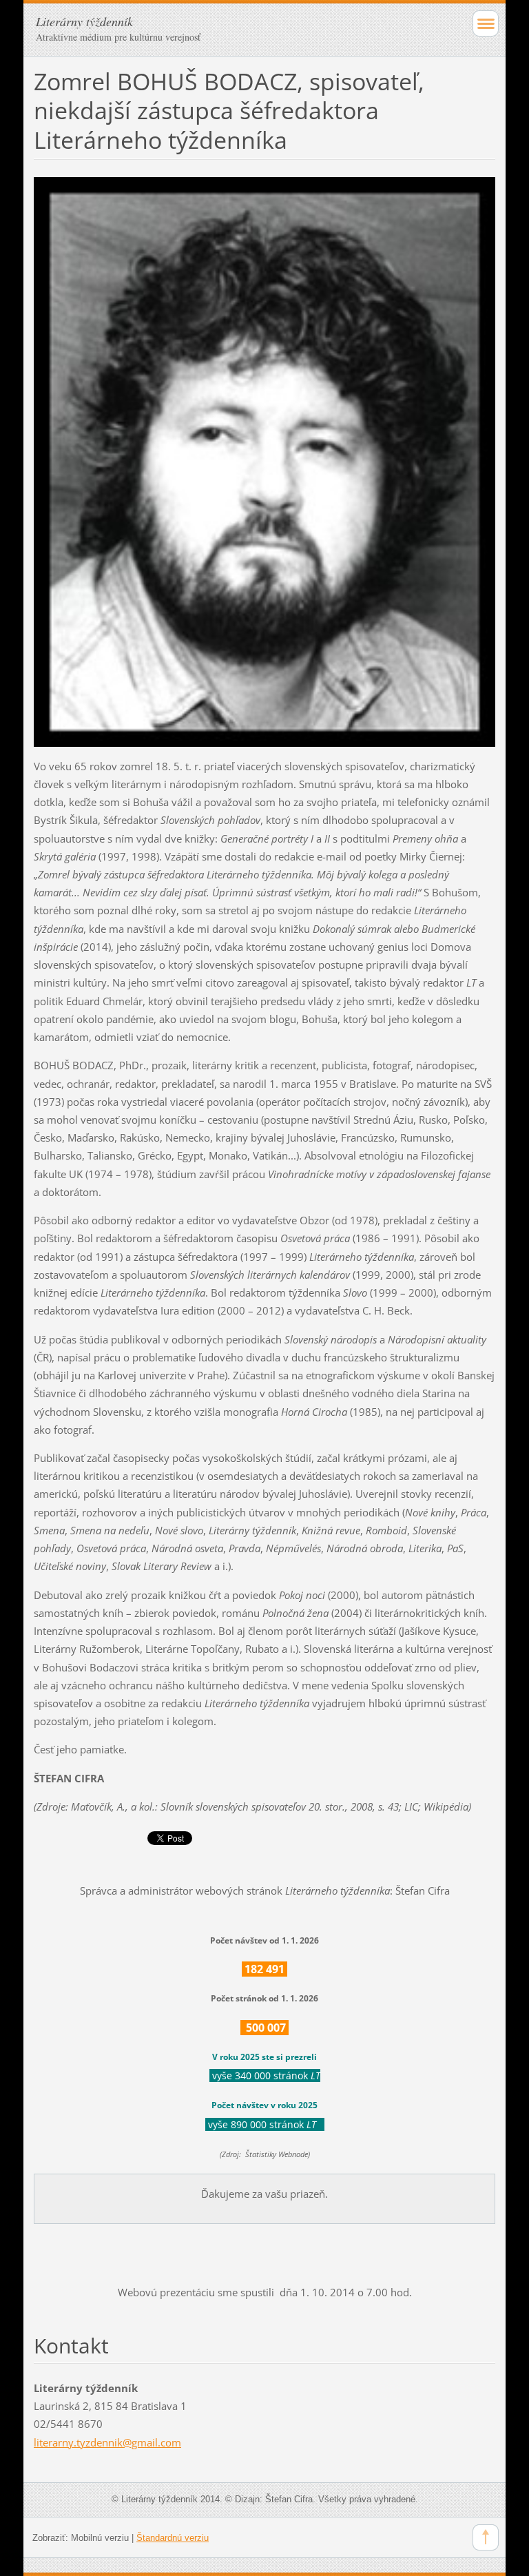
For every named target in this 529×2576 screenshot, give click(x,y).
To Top (486, 2537)
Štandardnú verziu (173, 2538)
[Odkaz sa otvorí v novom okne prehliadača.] (264, 461)
